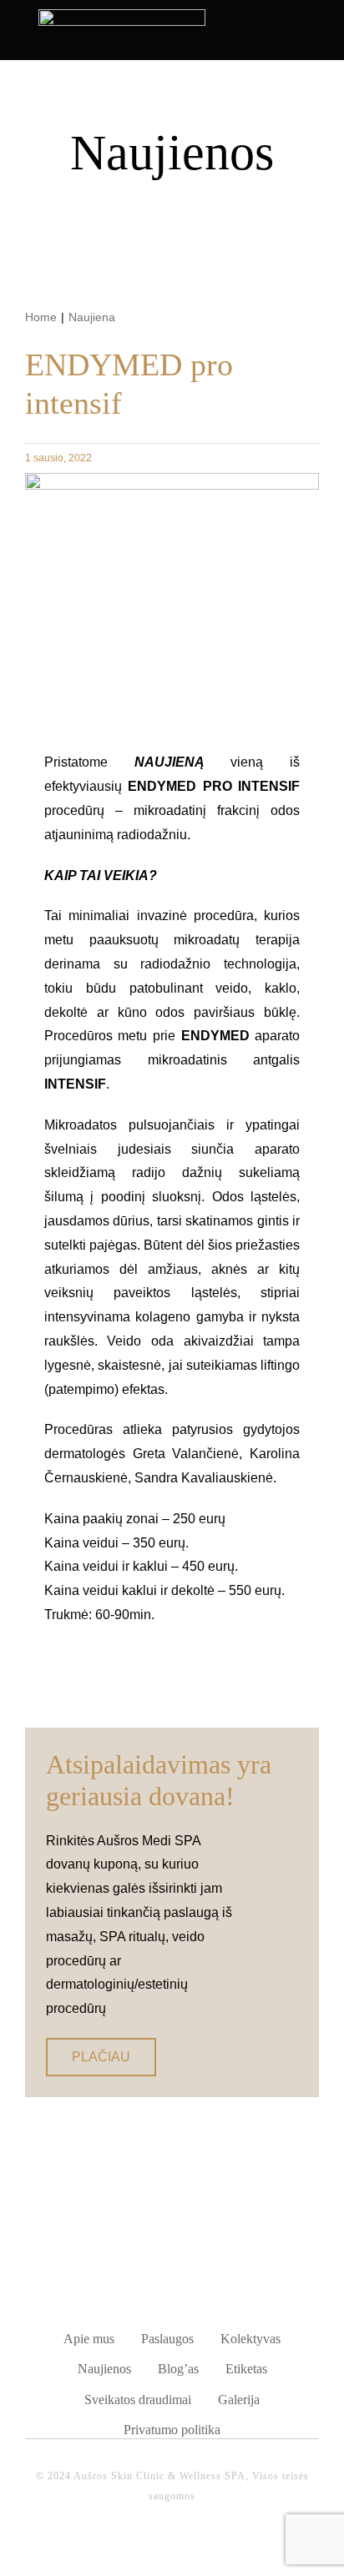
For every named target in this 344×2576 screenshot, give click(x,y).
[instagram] (190, 2546)
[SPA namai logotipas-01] (172, 2250)
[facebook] (154, 2546)
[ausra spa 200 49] (122, 15)
